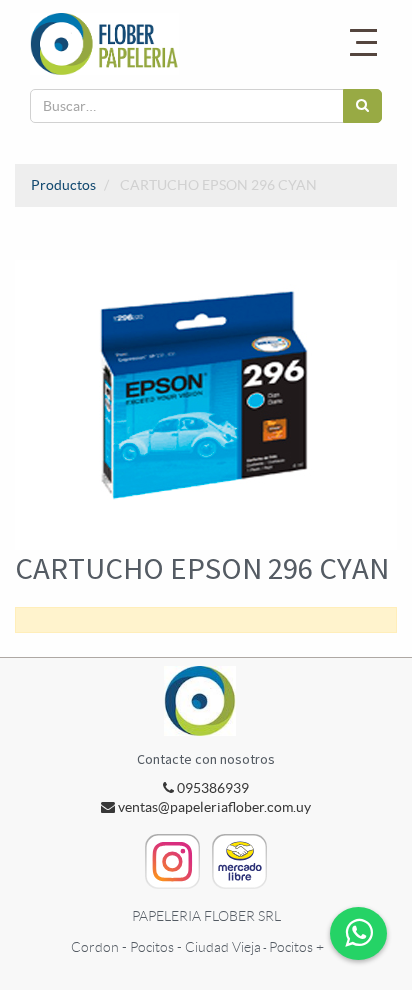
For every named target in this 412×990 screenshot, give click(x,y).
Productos (63, 185)
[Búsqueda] (362, 106)
